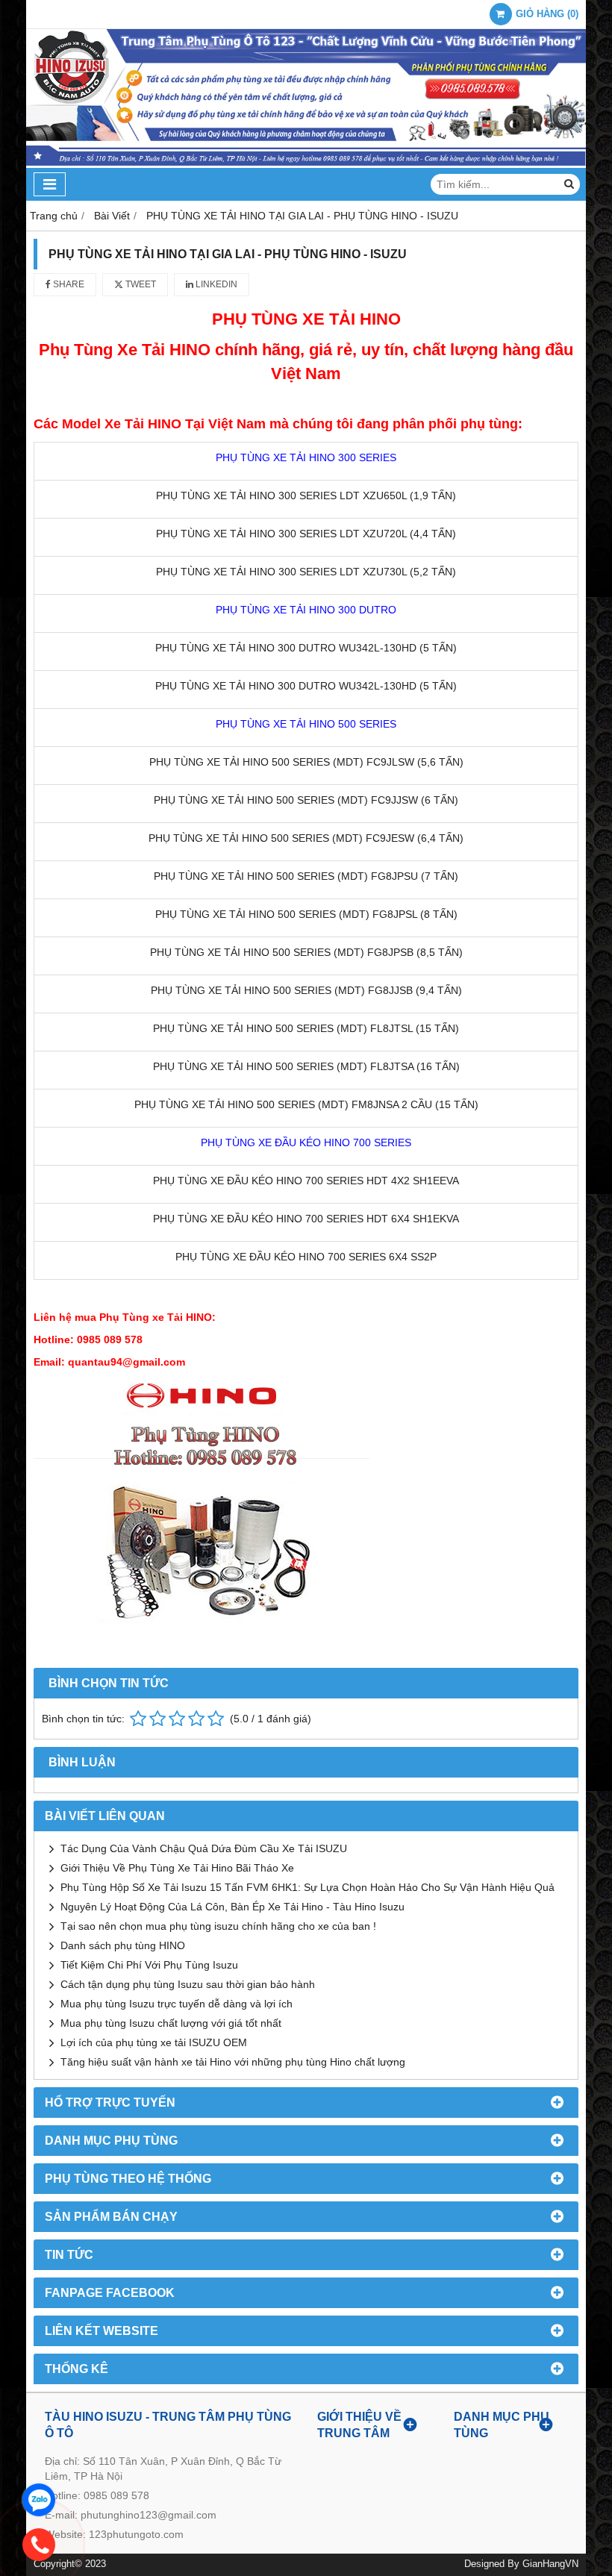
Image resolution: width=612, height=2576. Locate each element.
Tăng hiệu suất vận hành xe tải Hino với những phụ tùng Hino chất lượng (233, 2062)
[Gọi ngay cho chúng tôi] (39, 2545)
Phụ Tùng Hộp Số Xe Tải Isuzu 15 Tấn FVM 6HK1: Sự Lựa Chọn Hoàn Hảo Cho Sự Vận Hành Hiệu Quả (307, 1887)
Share (68, 284)
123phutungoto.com (136, 2534)
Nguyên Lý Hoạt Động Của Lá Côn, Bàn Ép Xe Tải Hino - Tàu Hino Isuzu (232, 1907)
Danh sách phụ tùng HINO (123, 1945)
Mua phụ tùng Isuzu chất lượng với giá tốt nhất (171, 2023)
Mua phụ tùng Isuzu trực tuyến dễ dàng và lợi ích (177, 2004)
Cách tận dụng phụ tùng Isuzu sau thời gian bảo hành (188, 1984)
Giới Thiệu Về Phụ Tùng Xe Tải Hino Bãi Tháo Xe (177, 1868)
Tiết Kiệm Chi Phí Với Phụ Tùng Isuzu (149, 1965)
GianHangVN (550, 2564)
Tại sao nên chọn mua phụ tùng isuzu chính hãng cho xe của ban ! (218, 1926)
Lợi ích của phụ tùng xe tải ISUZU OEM (154, 2042)
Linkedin (215, 284)
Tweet (140, 284)
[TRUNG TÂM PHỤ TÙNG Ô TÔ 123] (306, 164)
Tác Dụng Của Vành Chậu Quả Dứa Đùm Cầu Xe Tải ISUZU (204, 1848)
